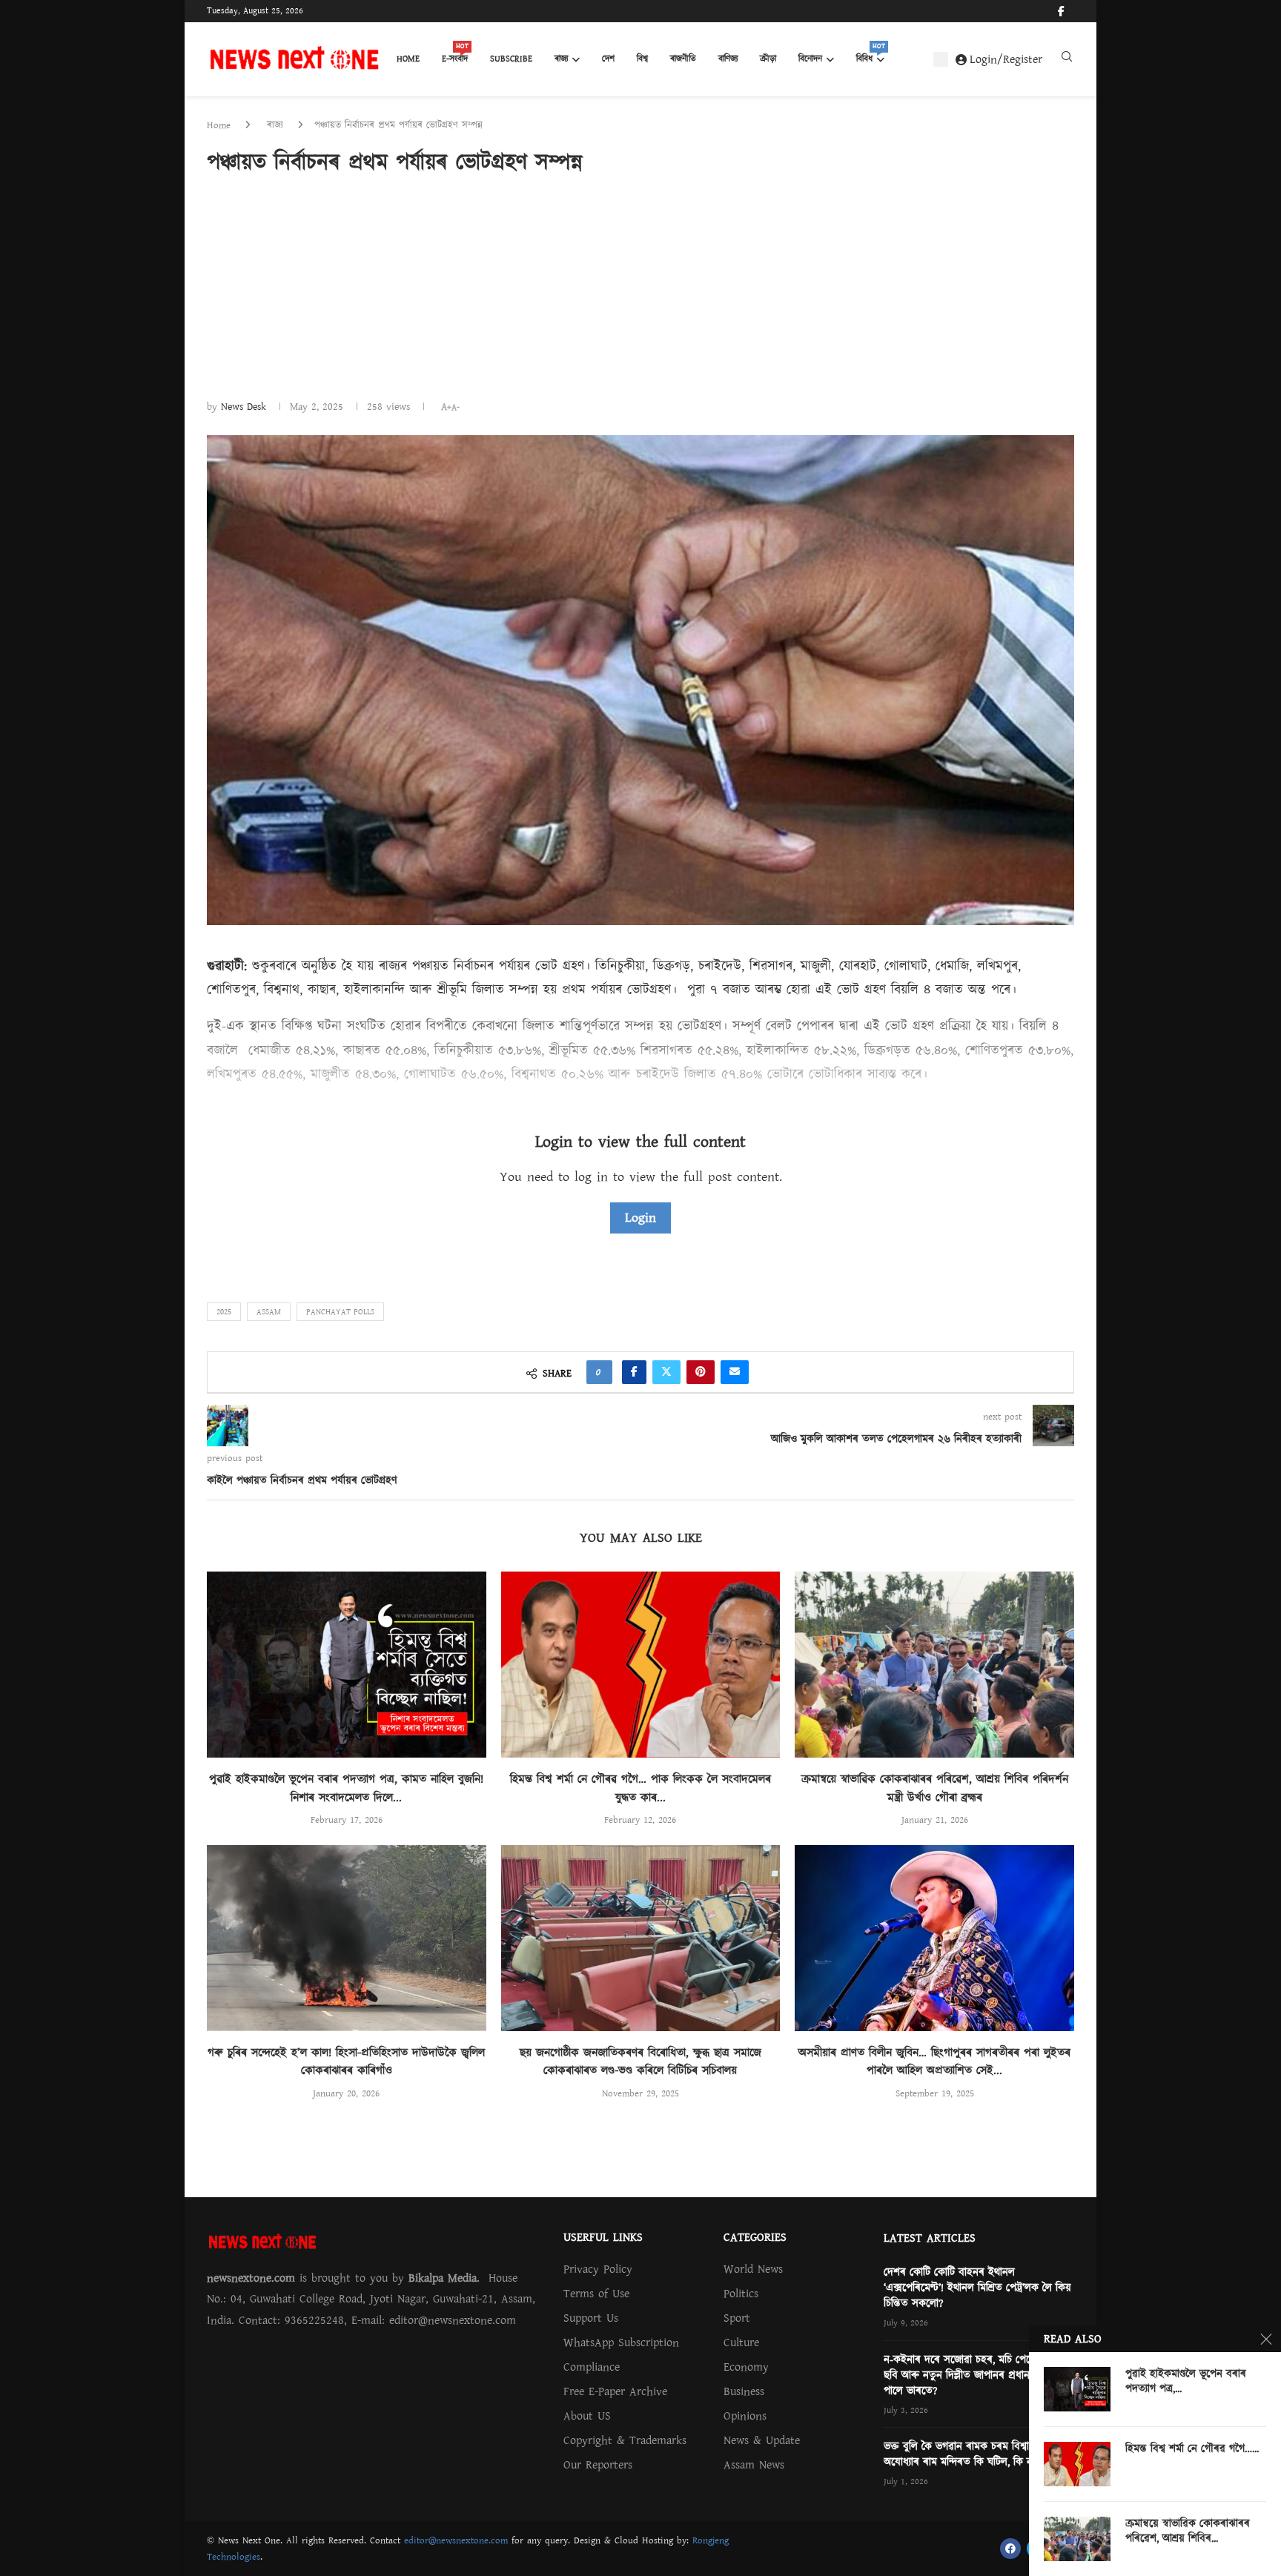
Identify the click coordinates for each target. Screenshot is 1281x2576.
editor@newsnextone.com (456, 2540)
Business (744, 2391)
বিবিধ (870, 55)
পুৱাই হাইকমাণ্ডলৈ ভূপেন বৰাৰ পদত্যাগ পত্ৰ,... (1186, 2382)
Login (640, 1218)
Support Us (591, 2318)
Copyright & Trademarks (625, 2440)
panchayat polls (340, 1312)
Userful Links (603, 2237)
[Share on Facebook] (634, 1372)
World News (753, 2269)
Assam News (754, 2465)
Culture (741, 2342)
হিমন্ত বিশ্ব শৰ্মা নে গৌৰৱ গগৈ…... (1192, 2449)
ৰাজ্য (561, 59)
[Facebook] (1061, 11)
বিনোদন (810, 59)
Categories (755, 2237)
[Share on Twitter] (666, 1372)
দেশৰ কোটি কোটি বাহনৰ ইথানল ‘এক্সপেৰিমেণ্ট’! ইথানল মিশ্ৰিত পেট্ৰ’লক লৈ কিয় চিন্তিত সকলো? (977, 2288)
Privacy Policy (598, 2269)
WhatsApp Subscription (621, 2342)
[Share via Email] (735, 1372)
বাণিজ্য (728, 59)
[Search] (1067, 60)
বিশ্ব (642, 59)
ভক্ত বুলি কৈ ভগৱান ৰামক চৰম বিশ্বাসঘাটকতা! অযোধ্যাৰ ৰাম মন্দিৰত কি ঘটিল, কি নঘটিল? (976, 2454)
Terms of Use (596, 2294)
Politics (741, 2294)
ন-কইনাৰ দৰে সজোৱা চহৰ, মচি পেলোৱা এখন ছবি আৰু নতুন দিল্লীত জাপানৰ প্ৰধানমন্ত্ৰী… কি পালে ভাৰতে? (977, 2375)
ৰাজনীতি (683, 59)
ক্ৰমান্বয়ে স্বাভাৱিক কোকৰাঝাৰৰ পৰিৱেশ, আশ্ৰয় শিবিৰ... (1188, 2532)
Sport (737, 2318)
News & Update (762, 2440)
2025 (224, 1312)
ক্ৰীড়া (768, 59)
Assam (269, 1312)
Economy (746, 2367)
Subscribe (511, 59)
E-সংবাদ (455, 55)
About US (587, 2416)
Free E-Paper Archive (615, 2391)
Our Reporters (598, 2465)
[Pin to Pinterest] (701, 1372)
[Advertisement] (640, 287)
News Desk (244, 407)
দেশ (608, 59)
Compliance (592, 2367)
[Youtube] (1073, 11)
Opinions (745, 2416)
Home (408, 59)
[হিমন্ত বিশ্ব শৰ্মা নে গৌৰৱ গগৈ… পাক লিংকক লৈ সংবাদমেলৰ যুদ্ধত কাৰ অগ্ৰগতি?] (641, 1665)
